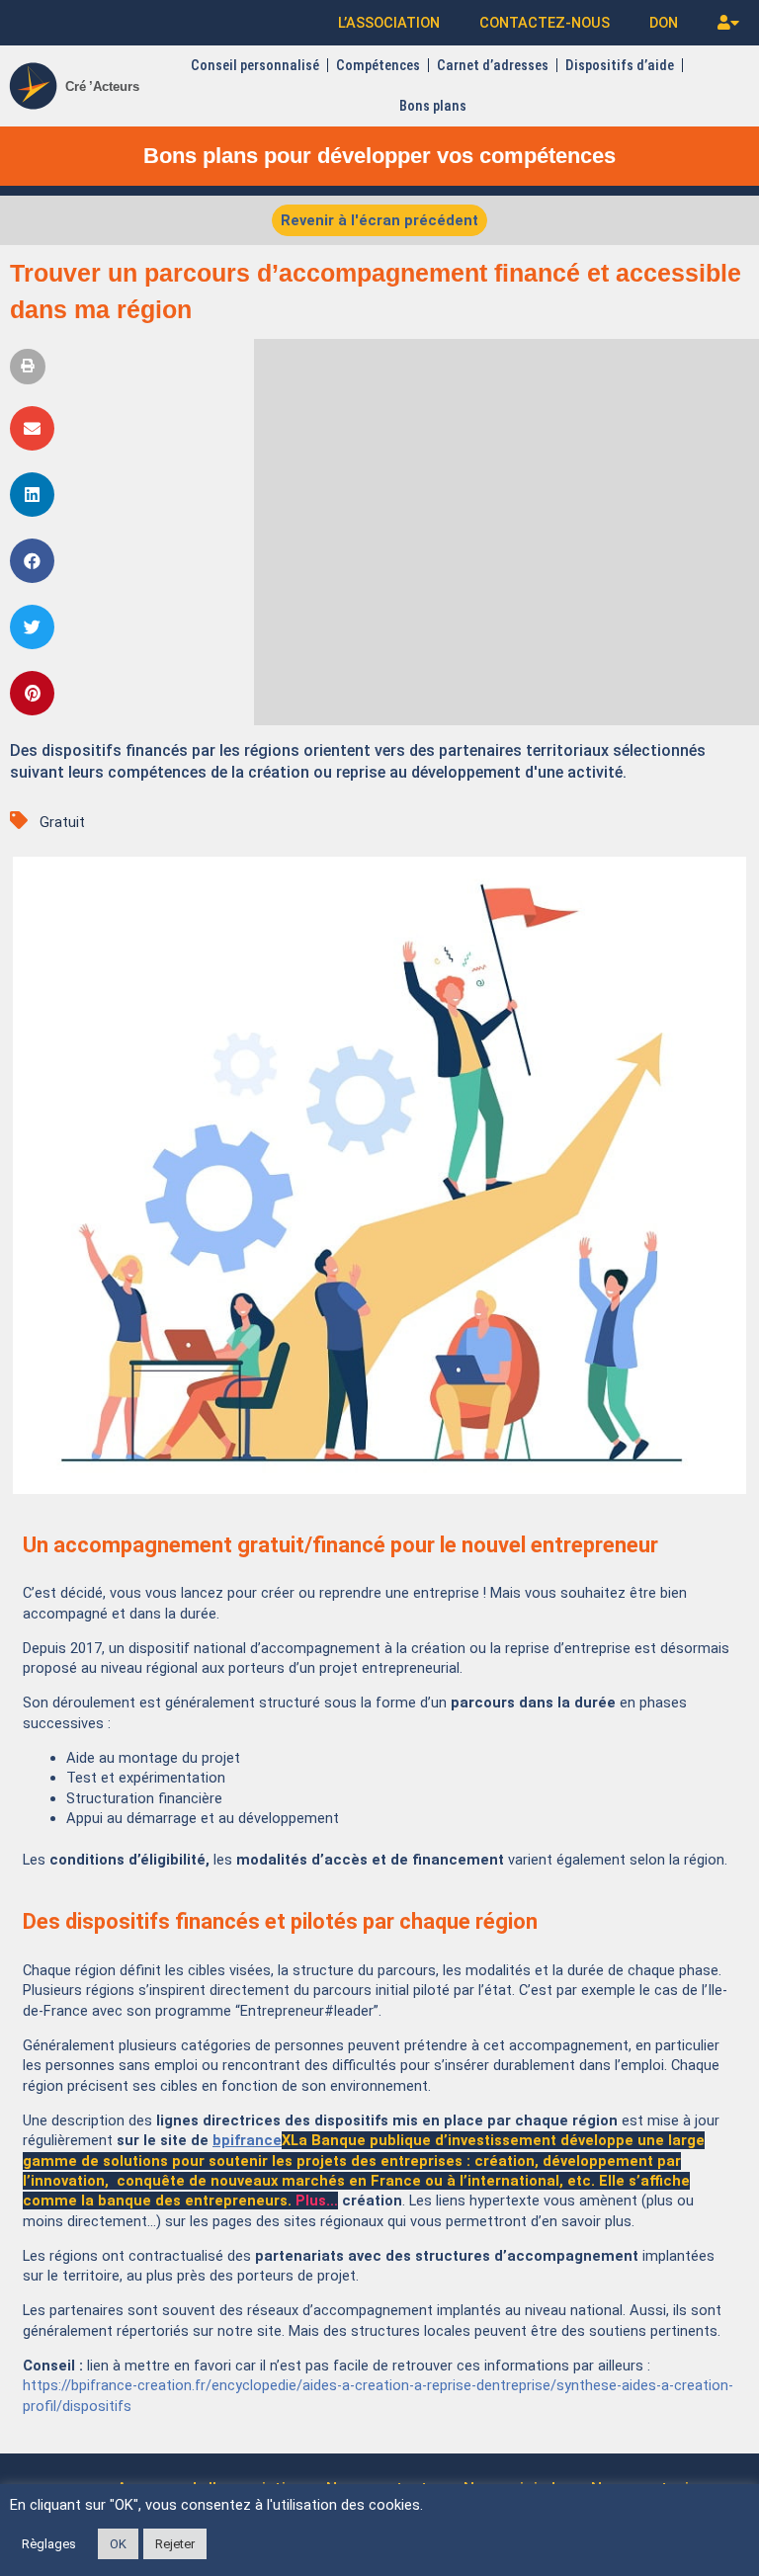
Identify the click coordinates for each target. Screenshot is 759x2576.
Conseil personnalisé (255, 65)
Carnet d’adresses (493, 65)
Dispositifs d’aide (620, 65)
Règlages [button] (49, 2544)
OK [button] (118, 2544)
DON (664, 23)
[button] (28, 367)
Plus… (317, 2201)
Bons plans (433, 106)
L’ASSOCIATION (389, 23)
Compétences (378, 65)
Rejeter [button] (175, 2544)
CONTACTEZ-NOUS (545, 23)
